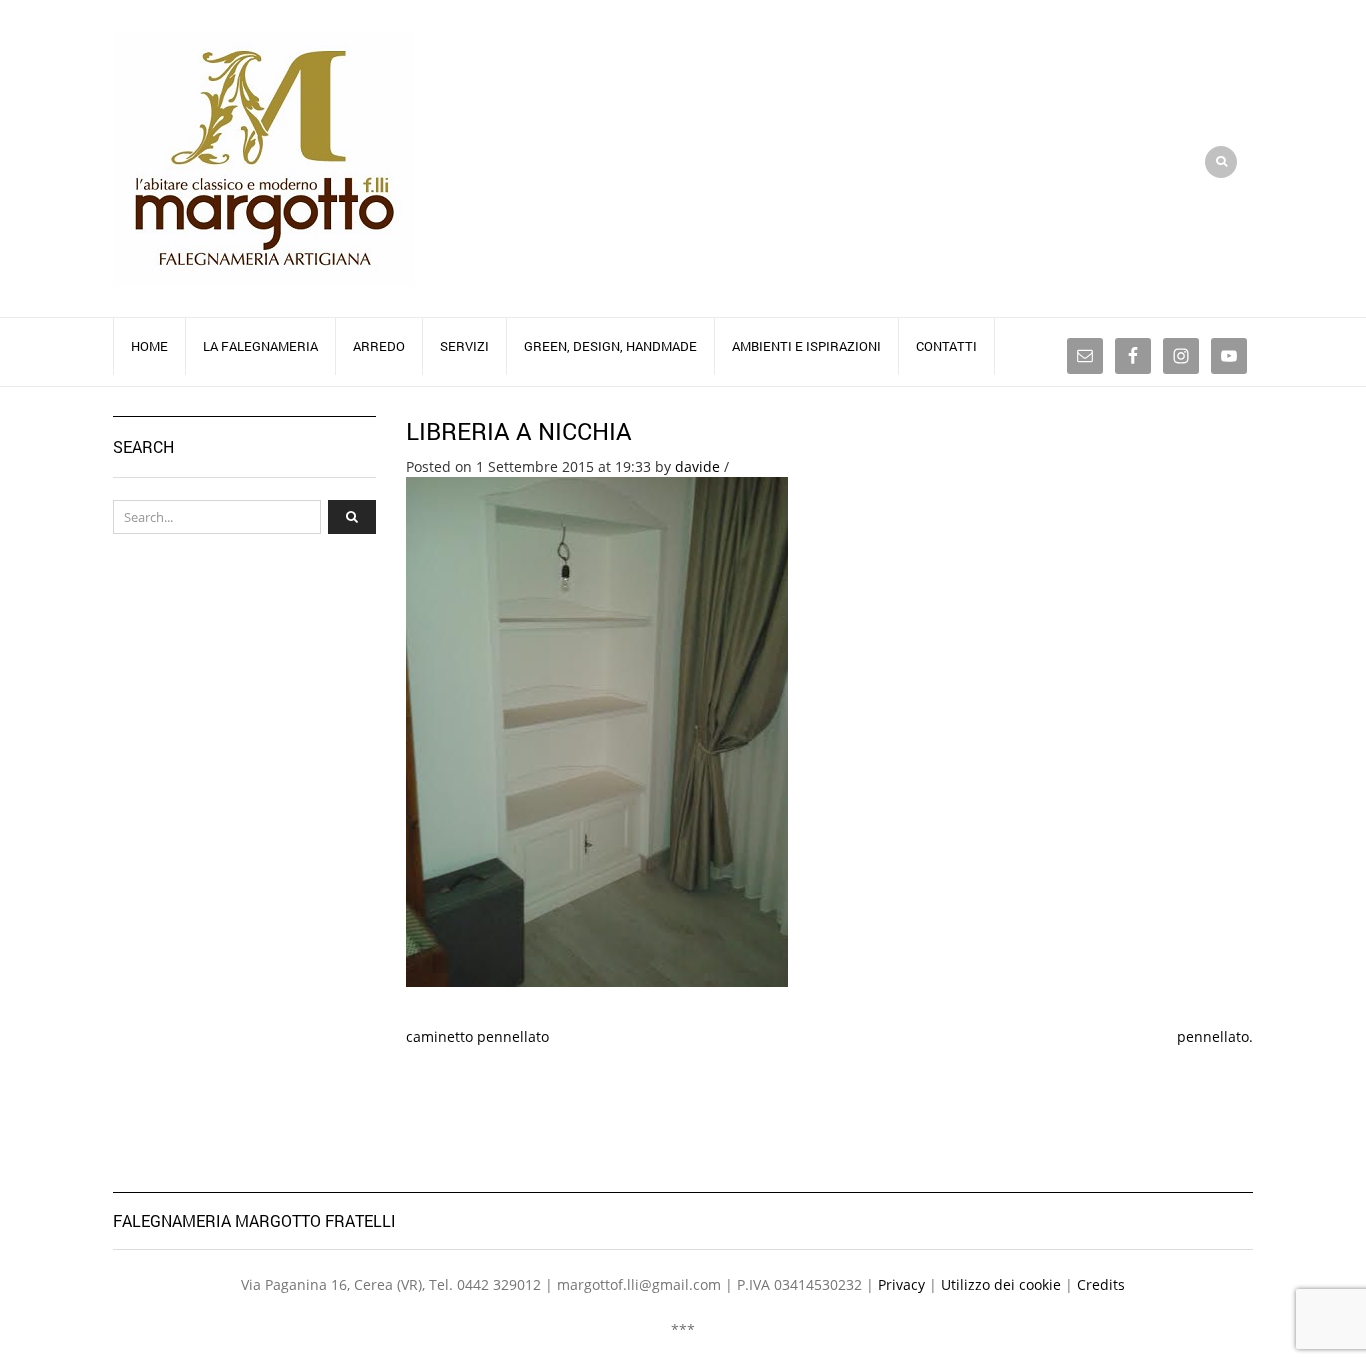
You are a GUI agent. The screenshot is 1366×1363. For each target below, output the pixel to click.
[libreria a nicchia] (597, 730)
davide (697, 466)
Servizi (464, 346)
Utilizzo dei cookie (1001, 1284)
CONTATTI (946, 346)
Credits (1101, 1284)
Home (149, 346)
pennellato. (1215, 1036)
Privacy (901, 1284)
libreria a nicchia (519, 431)
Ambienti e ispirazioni (806, 346)
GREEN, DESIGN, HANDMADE (610, 346)
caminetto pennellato (477, 1036)
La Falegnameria (260, 346)
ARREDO (379, 346)
